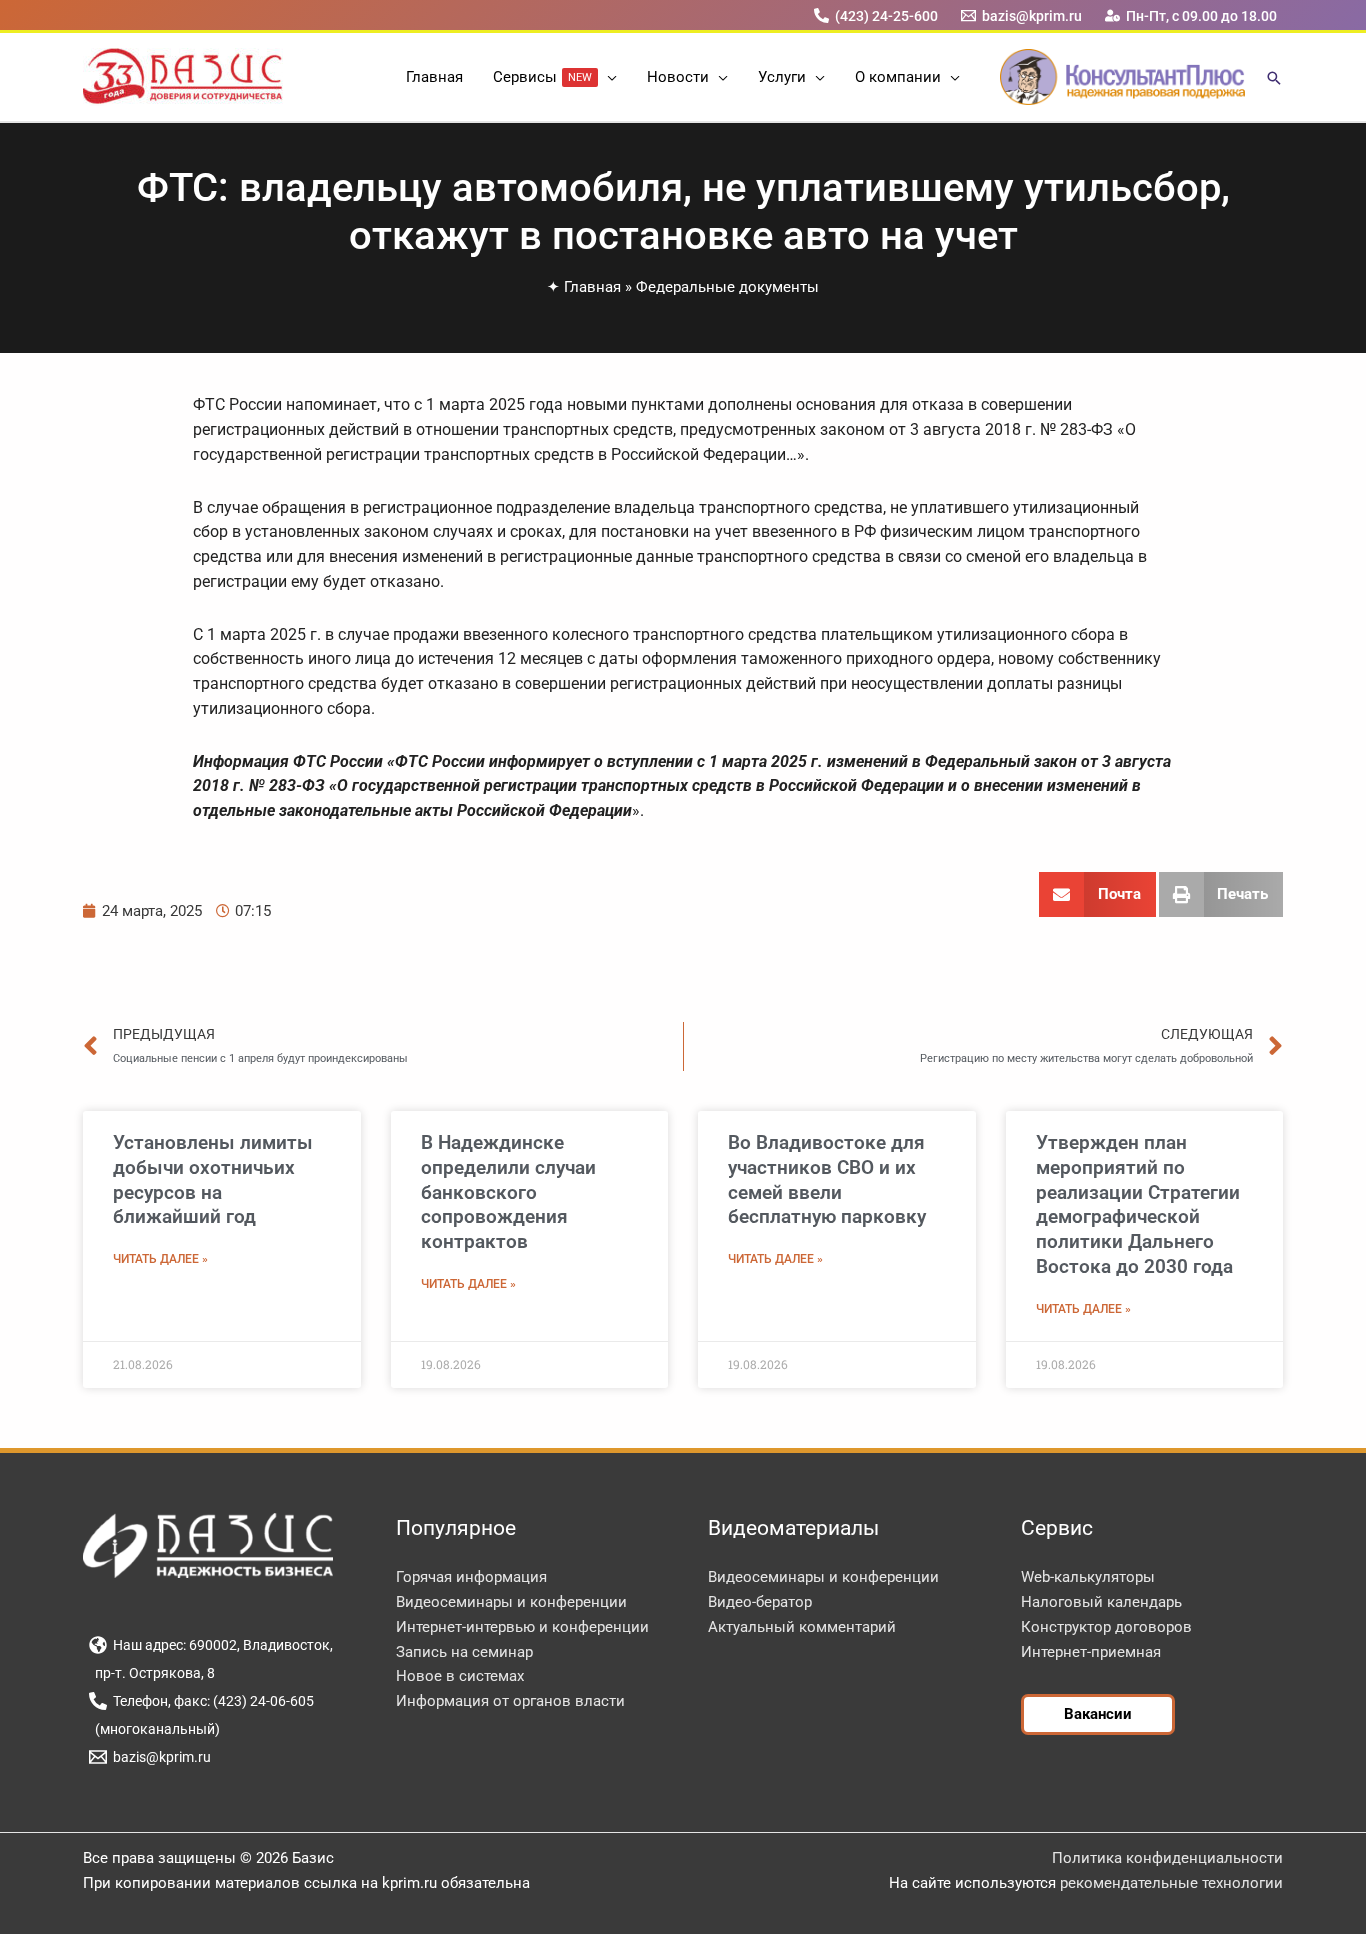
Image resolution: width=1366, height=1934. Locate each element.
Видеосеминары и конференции (511, 1602)
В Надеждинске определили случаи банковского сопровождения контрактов (508, 1192)
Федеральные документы (727, 287)
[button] (607, 77)
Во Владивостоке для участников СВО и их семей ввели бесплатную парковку (827, 1179)
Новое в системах (460, 1676)
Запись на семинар (464, 1652)
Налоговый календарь (1101, 1602)
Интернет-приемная (1091, 1652)
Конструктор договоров (1106, 1627)
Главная (592, 287)
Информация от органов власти (510, 1701)
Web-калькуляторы (1088, 1577)
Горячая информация (471, 1577)
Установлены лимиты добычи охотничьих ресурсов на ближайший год (213, 1179)
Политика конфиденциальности (1167, 1858)
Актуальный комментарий (802, 1627)
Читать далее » (160, 1259)
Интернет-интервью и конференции (522, 1627)
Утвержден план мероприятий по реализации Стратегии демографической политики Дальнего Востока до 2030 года (1138, 1204)
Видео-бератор (760, 1602)
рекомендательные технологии (1171, 1883)
